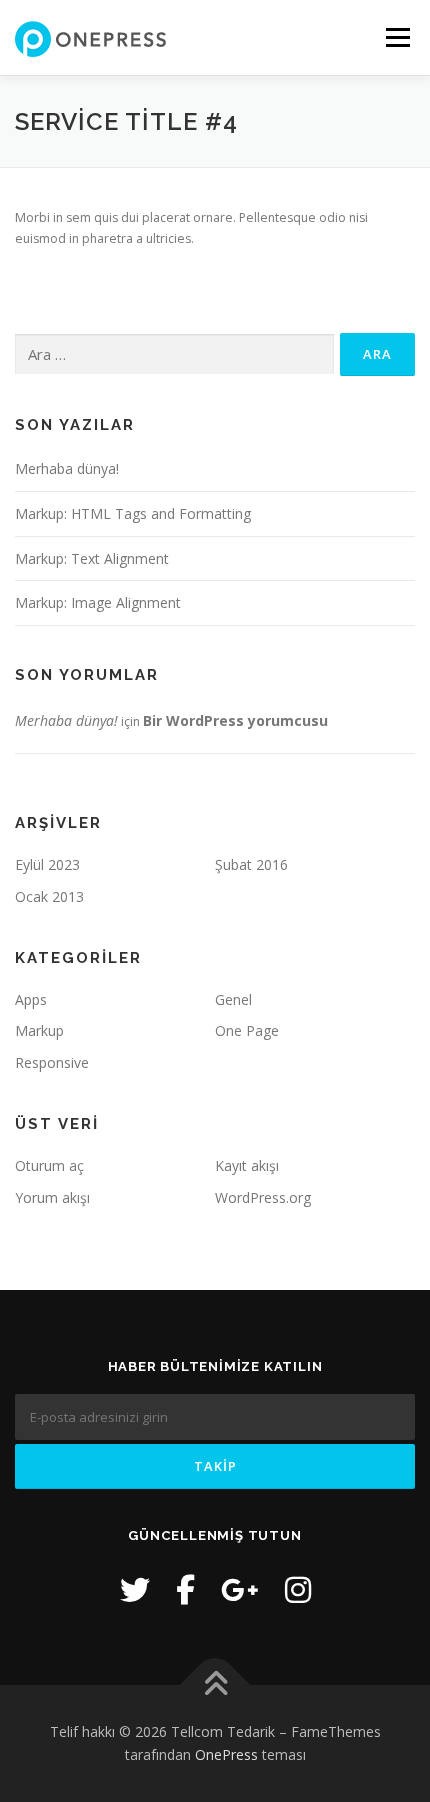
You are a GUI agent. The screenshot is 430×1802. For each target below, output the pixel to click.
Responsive (52, 1062)
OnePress (226, 1754)
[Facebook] (185, 1589)
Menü (396, 37)
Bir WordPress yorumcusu (235, 720)
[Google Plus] (240, 1589)
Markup (39, 1030)
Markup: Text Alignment (92, 558)
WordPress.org (263, 1197)
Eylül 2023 (47, 864)
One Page (247, 1030)
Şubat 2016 (251, 864)
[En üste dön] (215, 1684)
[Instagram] (298, 1589)
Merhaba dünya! (67, 468)
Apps (31, 999)
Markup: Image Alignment (98, 602)
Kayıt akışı (247, 1165)
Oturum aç (49, 1165)
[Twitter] (135, 1589)
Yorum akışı (52, 1197)
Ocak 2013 (49, 896)
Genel (233, 999)
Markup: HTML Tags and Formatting (133, 513)
